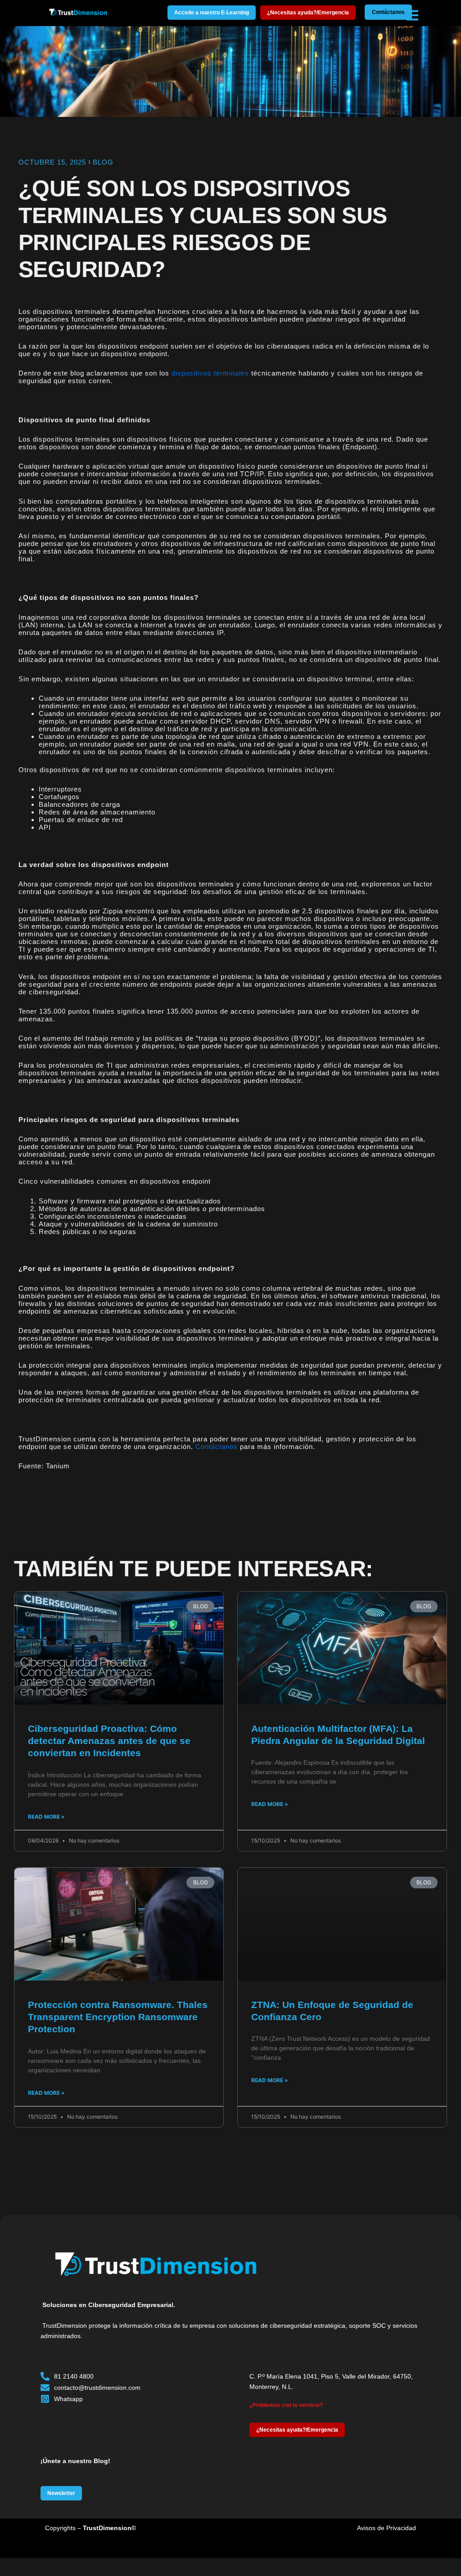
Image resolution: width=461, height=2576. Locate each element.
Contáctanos (217, 1447)
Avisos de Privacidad (386, 2528)
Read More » (46, 1817)
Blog (103, 162)
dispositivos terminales (210, 373)
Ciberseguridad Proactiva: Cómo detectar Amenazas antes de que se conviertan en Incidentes (109, 1741)
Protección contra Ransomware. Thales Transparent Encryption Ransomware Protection (118, 2017)
